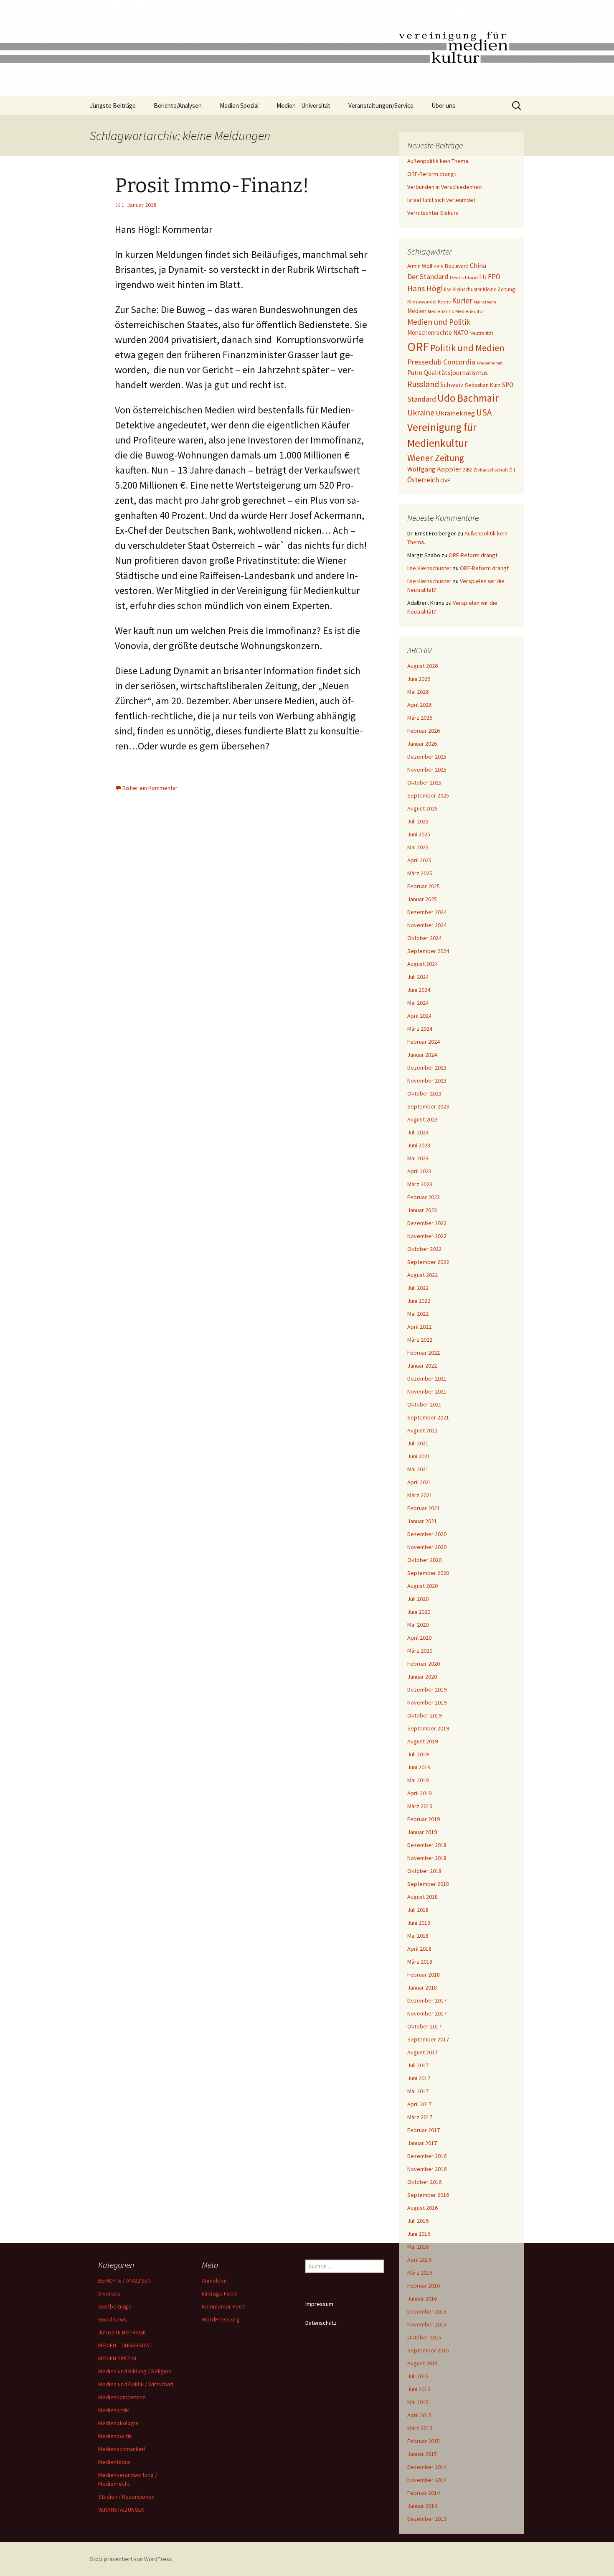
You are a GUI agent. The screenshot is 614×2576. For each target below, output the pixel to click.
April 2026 (419, 705)
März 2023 (420, 1184)
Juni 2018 (419, 1923)
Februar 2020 (424, 1664)
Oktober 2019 (424, 1715)
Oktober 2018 (424, 1871)
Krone (444, 302)
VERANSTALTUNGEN (121, 2510)
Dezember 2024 (427, 912)
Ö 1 (513, 470)
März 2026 (420, 718)
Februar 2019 (424, 1819)
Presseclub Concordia (441, 362)
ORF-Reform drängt (432, 174)
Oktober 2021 (424, 1404)
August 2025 (422, 808)
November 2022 (427, 1236)
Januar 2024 (422, 1055)
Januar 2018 (422, 1987)
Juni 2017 (419, 2078)
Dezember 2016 (427, 2156)
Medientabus (114, 2462)
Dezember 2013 (427, 2519)
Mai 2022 (418, 1314)
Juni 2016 (419, 2234)
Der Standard (428, 277)
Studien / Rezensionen (126, 2497)
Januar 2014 (422, 2506)
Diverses (109, 2293)
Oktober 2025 (424, 782)
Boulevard (457, 266)
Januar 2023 (422, 1210)
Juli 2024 (418, 977)
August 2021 (422, 1430)
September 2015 (428, 2350)
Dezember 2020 (427, 1534)
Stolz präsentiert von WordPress (131, 2559)
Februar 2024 (424, 1042)
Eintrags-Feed (219, 2293)
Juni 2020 (419, 1612)
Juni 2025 (419, 834)
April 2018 (419, 1949)
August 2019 (422, 1741)
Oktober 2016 (424, 2182)
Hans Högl (425, 288)
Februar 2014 (424, 2493)
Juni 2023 (419, 1145)
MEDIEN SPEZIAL (118, 2358)
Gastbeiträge (115, 2306)
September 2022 (428, 1262)
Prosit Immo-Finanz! (212, 186)
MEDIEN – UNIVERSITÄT (125, 2345)
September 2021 (428, 1417)
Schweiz (452, 385)
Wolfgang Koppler (434, 469)
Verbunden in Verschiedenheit (445, 187)
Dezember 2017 (427, 2000)
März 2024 (420, 1029)
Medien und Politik (439, 322)
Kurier (462, 301)
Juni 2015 (419, 2389)
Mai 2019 (418, 1780)
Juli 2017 (418, 2065)
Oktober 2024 (424, 938)
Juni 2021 (419, 1456)
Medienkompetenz (122, 2397)
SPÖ (508, 385)
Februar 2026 (424, 731)
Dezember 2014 (427, 2467)
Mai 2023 (418, 1158)
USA (484, 412)
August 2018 (422, 1897)
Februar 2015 (424, 2441)
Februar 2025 (424, 886)
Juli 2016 (418, 2221)
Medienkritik (441, 311)
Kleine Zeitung (499, 289)
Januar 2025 (422, 899)
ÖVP (445, 480)
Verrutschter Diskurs (433, 213)
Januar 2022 (422, 1366)
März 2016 (420, 2273)
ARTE (439, 266)
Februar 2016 (424, 2286)
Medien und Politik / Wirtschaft (136, 2384)
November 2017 (427, 2013)
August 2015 (422, 2363)
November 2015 (427, 2324)
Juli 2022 (418, 1288)
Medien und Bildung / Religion (135, 2371)
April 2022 (419, 1327)
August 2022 (422, 1275)
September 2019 (428, 1728)
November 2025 (427, 769)
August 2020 (422, 1586)
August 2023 (422, 1119)
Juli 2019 (418, 1754)
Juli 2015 (418, 2376)
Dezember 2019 (427, 1689)
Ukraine (421, 413)
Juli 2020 (418, 1599)
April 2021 (419, 1482)
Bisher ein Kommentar (150, 788)
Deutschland (464, 277)
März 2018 (420, 1962)
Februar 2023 (424, 1197)
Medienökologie (118, 2423)
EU (483, 277)
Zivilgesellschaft (491, 470)
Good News (113, 2319)
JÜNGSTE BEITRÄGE (122, 2332)
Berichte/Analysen (178, 106)
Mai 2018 (418, 1936)
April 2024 (419, 1016)
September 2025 (428, 795)
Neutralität (481, 333)
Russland (423, 384)
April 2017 (419, 2104)
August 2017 (422, 2052)
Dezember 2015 (427, 2311)
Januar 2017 (422, 2143)
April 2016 (419, 2260)
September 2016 (428, 2195)
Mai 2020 (418, 1625)
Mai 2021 (418, 1469)
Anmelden (214, 2280)
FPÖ (494, 277)
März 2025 (420, 873)
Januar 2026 (422, 744)
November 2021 (427, 1391)
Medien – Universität (303, 106)
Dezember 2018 (427, 1845)
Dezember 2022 (427, 1223)
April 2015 (419, 2415)
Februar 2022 (424, 1353)
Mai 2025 (418, 847)
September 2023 (428, 1106)
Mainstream (485, 302)
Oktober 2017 (424, 2026)
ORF (418, 347)
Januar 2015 (422, 2454)
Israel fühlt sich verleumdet (441, 200)
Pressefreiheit (490, 363)
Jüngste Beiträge (113, 106)
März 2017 (420, 2117)
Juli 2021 (418, 1443)
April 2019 (419, 1793)
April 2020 (419, 1638)
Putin (415, 373)
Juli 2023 (418, 1132)
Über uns (443, 106)
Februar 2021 (424, 1508)
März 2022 (420, 1340)
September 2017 (428, 2039)
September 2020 (428, 1573)
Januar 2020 (422, 1677)
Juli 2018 (418, 1910)
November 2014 (427, 2480)
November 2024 (427, 925)
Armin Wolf (420, 266)
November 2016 (427, 2169)
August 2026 (422, 666)
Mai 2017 (418, 2091)
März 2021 (420, 1495)
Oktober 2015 (424, 2337)
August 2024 (422, 964)
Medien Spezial (239, 106)
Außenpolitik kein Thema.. (439, 161)
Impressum (319, 2304)
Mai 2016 (418, 2247)
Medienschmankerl (122, 2449)
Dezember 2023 (427, 1068)
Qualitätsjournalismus (456, 372)
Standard (422, 399)
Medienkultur (470, 311)
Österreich (423, 480)
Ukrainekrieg (455, 413)
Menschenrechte (430, 333)
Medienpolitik (115, 2436)
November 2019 (427, 1702)
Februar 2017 (424, 2130)
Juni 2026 (419, 679)
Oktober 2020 (424, 1560)
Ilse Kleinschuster (463, 289)
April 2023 (419, 1171)
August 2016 (422, 2208)
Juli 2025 (418, 821)
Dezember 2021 (427, 1378)
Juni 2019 (419, 1767)
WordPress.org (221, 2319)
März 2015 (420, 2428)
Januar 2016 (422, 2298)
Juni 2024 (419, 990)
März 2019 (420, 1806)
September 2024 (428, 951)
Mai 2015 (418, 2402)
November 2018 (427, 1858)
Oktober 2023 (424, 1093)
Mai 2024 (418, 1003)
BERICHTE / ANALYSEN (124, 2280)
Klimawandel (422, 302)
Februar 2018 (424, 1975)
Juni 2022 (419, 1301)
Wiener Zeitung (436, 458)
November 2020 (427, 1547)
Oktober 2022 (424, 1249)
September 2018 (428, 1884)
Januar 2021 (422, 1521)
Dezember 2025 (427, 757)
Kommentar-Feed (224, 2306)
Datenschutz (321, 2323)
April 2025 (419, 860)
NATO (461, 333)
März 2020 (420, 1651)
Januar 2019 (422, 1832)
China (478, 266)
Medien (417, 311)
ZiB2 (467, 470)
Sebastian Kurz (483, 385)
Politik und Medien (467, 348)
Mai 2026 (418, 692)
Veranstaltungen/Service (381, 106)
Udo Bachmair (468, 398)
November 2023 (427, 1080)
